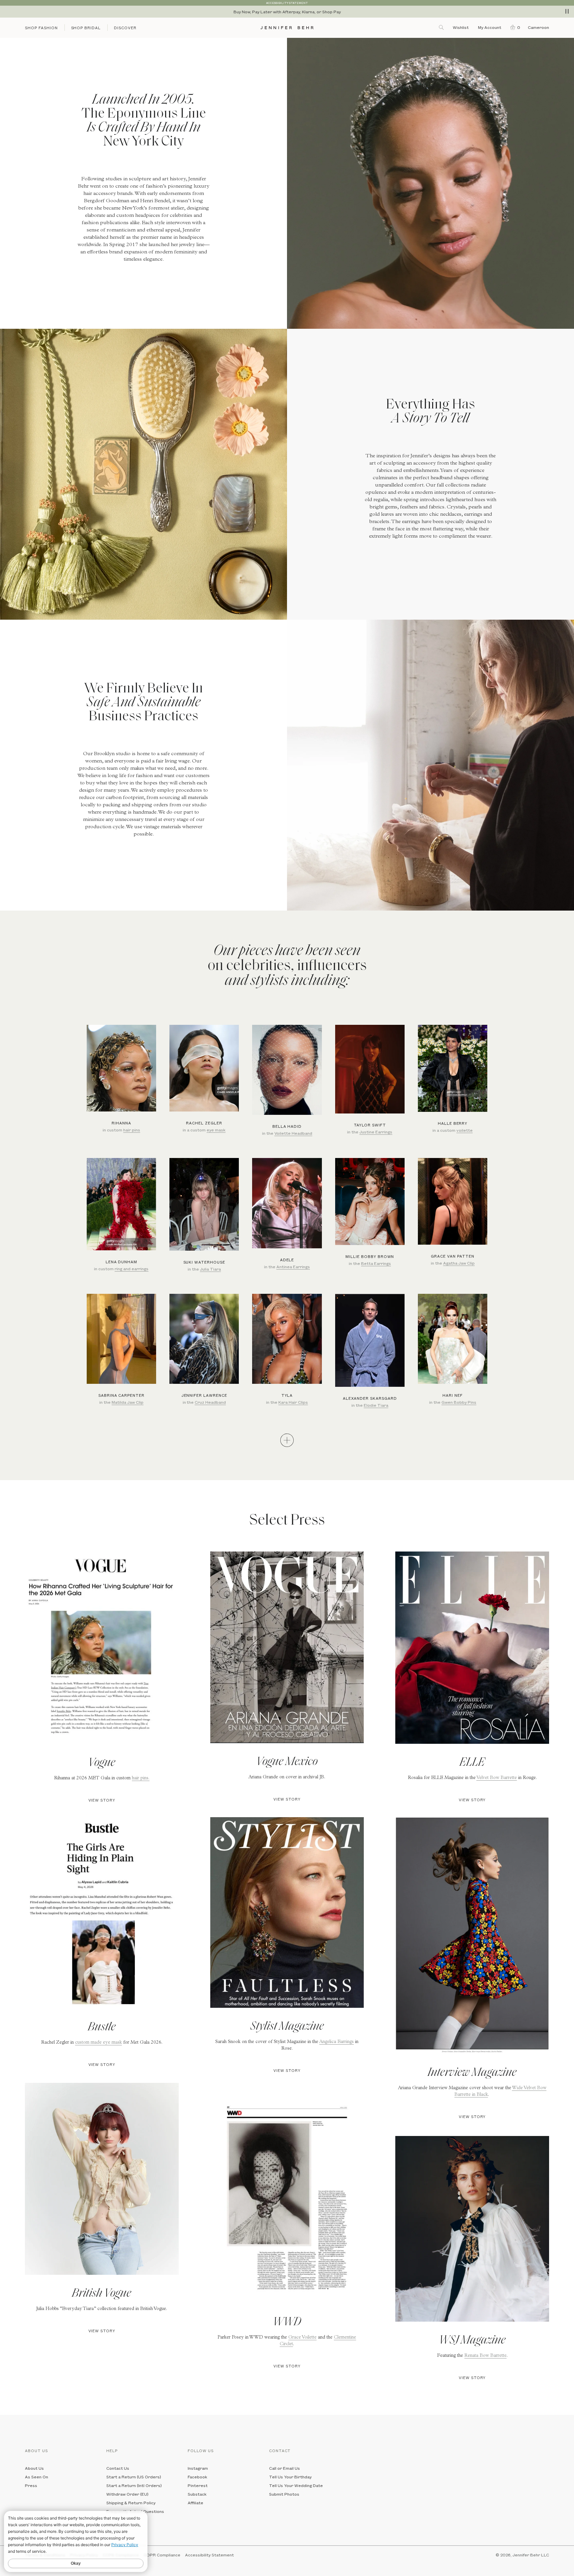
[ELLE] (472, 1648)
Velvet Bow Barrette (497, 1778)
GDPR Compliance (162, 2555)
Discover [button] (125, 28)
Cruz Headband (210, 1402)
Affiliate (195, 2503)
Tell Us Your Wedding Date (296, 2485)
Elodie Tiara (376, 1405)
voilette (465, 1130)
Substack (197, 2494)
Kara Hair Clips (293, 1402)
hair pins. (141, 1778)
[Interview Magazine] (472, 1936)
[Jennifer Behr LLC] (287, 28)
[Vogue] (102, 1648)
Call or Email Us (285, 2468)
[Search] (442, 27)
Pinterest (198, 2485)
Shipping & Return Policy (131, 2503)
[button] (514, 27)
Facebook (197, 2477)
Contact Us (118, 2468)
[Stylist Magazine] (287, 1912)
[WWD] (287, 2200)
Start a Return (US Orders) (134, 2477)
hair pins (132, 1130)
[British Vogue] (102, 2179)
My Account (490, 27)
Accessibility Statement (209, 2555)
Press (31, 2485)
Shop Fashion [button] (41, 28)
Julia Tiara (210, 1269)
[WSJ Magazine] (472, 2229)
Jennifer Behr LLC (531, 2555)
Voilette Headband (293, 1133)
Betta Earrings (376, 1263)
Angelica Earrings (336, 2042)
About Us (34, 2468)
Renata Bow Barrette (485, 2356)
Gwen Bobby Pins (459, 1402)
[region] (287, 12)
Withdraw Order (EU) (127, 2494)
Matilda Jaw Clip (128, 1402)
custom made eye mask (98, 2043)
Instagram (198, 2468)
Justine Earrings (376, 1132)
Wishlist (461, 27)
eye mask (216, 1130)
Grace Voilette (302, 2338)
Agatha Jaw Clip (459, 1263)
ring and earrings (132, 1269)
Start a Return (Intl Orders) (134, 2485)
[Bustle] (102, 1913)
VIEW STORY (102, 1800)
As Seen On (37, 2477)
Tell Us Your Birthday (290, 2477)
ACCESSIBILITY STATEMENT (287, 3)
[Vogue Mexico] (287, 1647)
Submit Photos (284, 2494)
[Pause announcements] (567, 11)
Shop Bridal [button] (86, 28)
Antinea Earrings (293, 1267)
